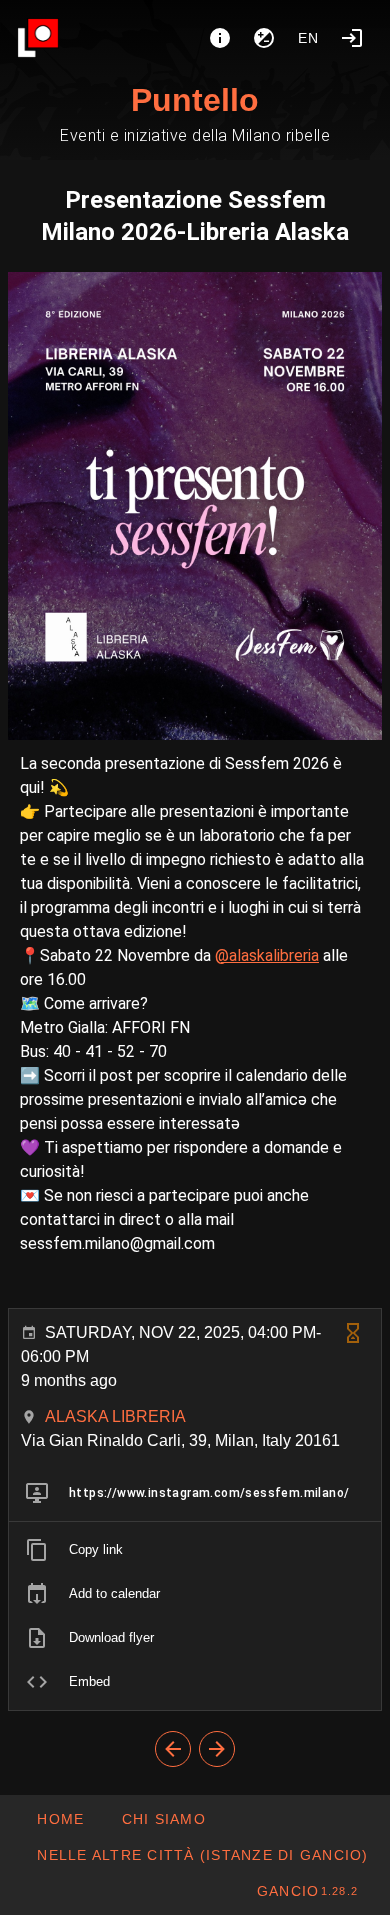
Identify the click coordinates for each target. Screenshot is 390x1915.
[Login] (352, 38)
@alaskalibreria (267, 955)
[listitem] (195, 1493)
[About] (220, 38)
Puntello (195, 100)
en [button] (309, 38)
